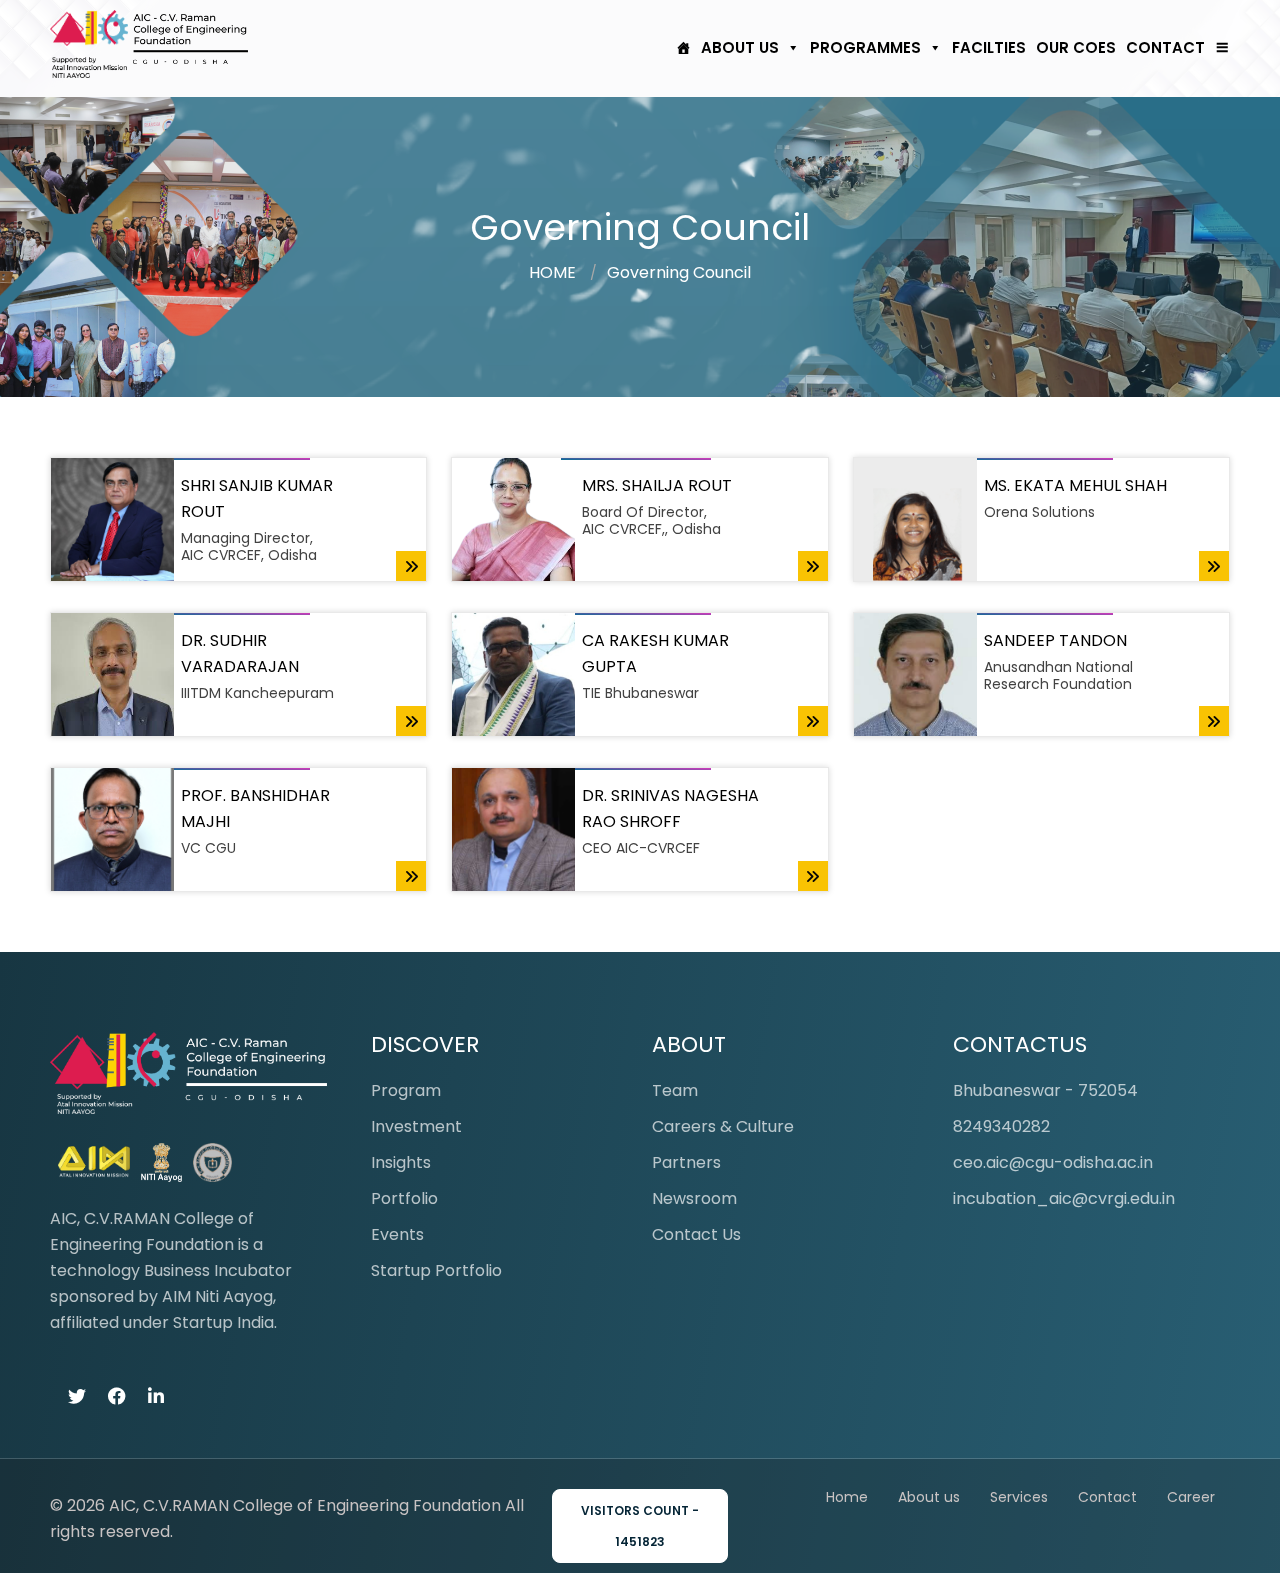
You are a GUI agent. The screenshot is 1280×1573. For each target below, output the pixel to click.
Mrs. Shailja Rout (657, 485)
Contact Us (696, 1234)
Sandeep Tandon (1055, 640)
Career (1191, 1497)
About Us (740, 47)
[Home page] (678, 48)
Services (1019, 1497)
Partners (686, 1162)
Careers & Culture (723, 1126)
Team (675, 1090)
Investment (416, 1126)
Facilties (989, 47)
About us (929, 1497)
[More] (1217, 48)
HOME (552, 272)
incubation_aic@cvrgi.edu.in (1064, 1198)
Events (397, 1234)
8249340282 (1001, 1126)
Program (406, 1090)
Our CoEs (1076, 47)
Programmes (865, 47)
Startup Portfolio (436, 1270)
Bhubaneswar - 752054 (1045, 1090)
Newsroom (694, 1198)
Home (847, 1497)
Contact (1165, 47)
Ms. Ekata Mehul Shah (1075, 485)
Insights (401, 1162)
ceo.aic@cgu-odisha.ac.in (1053, 1162)
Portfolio (404, 1198)
